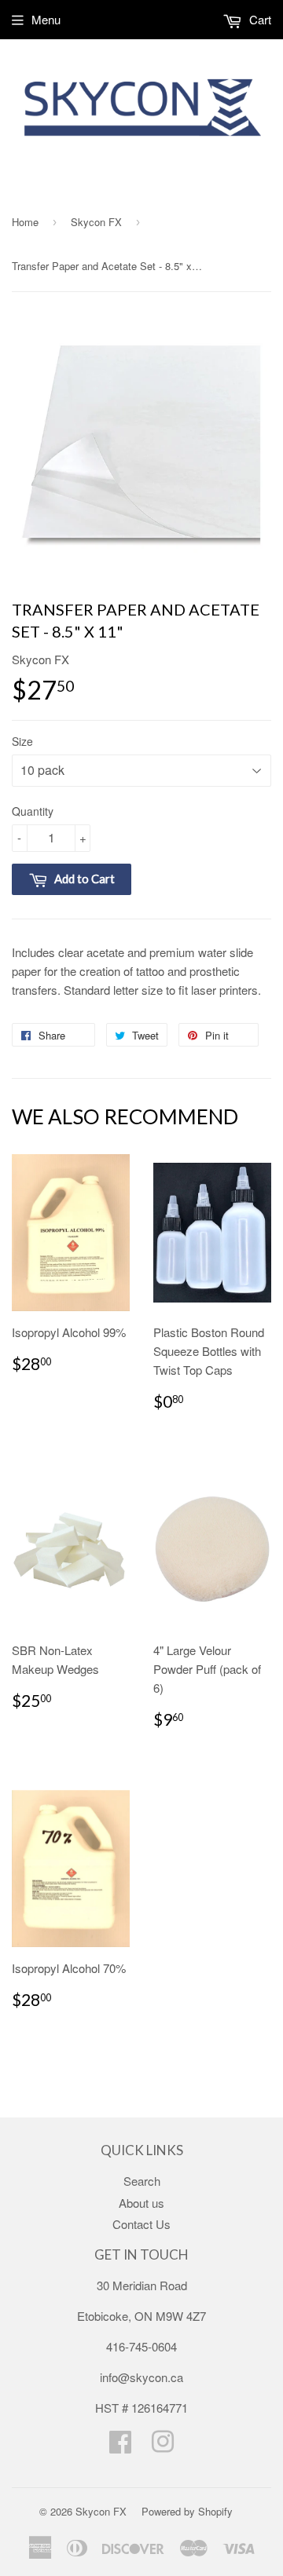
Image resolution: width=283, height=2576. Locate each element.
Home (25, 222)
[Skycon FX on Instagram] (163, 2446)
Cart (259, 19)
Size (22, 741)
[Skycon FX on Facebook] (120, 2446)
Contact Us (141, 2224)
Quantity (33, 811)
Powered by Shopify (187, 2511)
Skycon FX (96, 222)
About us (141, 2203)
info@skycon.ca (141, 2377)
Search (142, 2181)
